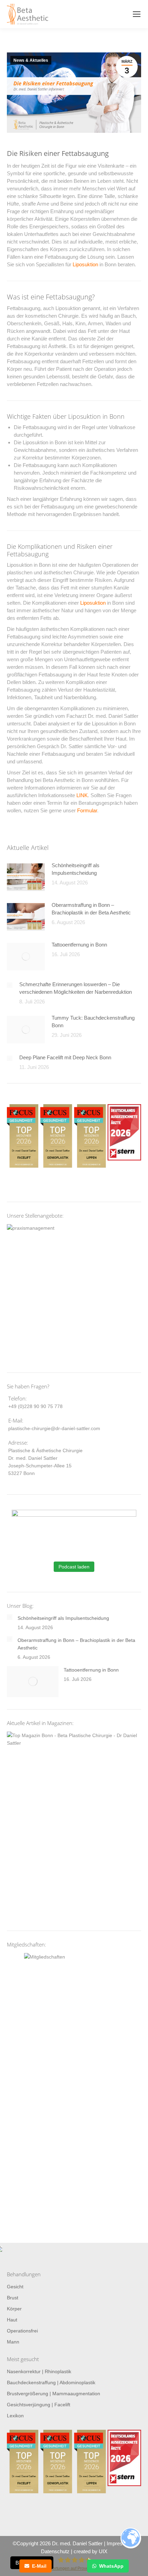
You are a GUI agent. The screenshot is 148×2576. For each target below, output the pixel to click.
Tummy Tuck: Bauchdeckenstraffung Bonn (93, 1022)
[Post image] (26, 877)
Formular (87, 810)
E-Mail (39, 2566)
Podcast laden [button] (74, 1567)
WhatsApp (111, 2566)
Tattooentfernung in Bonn (79, 945)
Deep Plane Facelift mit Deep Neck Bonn (65, 1057)
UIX (103, 2551)
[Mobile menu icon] (137, 14)
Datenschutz (55, 2551)
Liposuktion (85, 264)
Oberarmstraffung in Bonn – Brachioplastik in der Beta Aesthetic (91, 909)
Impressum (120, 2543)
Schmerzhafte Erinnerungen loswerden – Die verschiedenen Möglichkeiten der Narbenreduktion (76, 988)
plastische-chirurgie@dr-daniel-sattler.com (54, 1428)
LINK (82, 795)
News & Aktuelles (31, 60)
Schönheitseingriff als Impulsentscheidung (76, 869)
